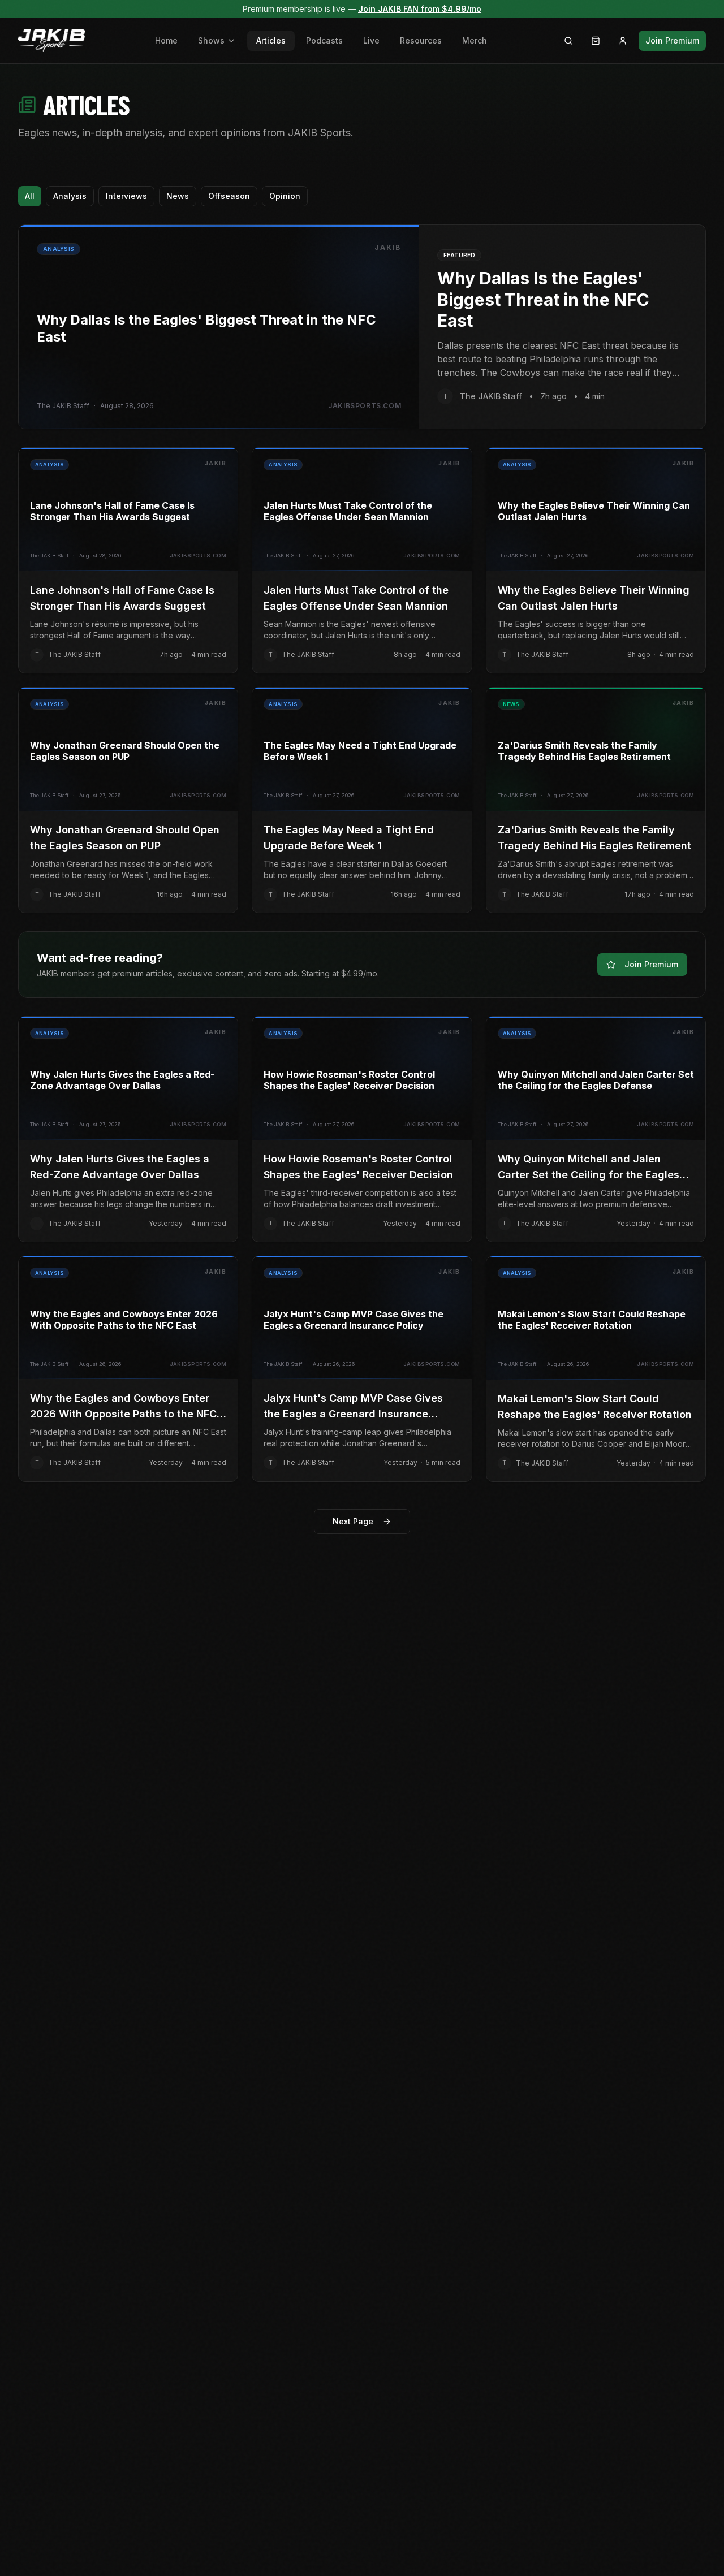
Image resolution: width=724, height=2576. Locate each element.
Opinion (285, 196)
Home (166, 40)
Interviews (126, 196)
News (178, 196)
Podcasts (324, 40)
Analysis (70, 196)
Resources (421, 40)
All (30, 196)
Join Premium (672, 40)
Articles (271, 40)
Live (371, 40)
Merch (475, 40)
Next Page (353, 1521)
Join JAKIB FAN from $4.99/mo (420, 9)
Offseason (229, 196)
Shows (211, 40)
